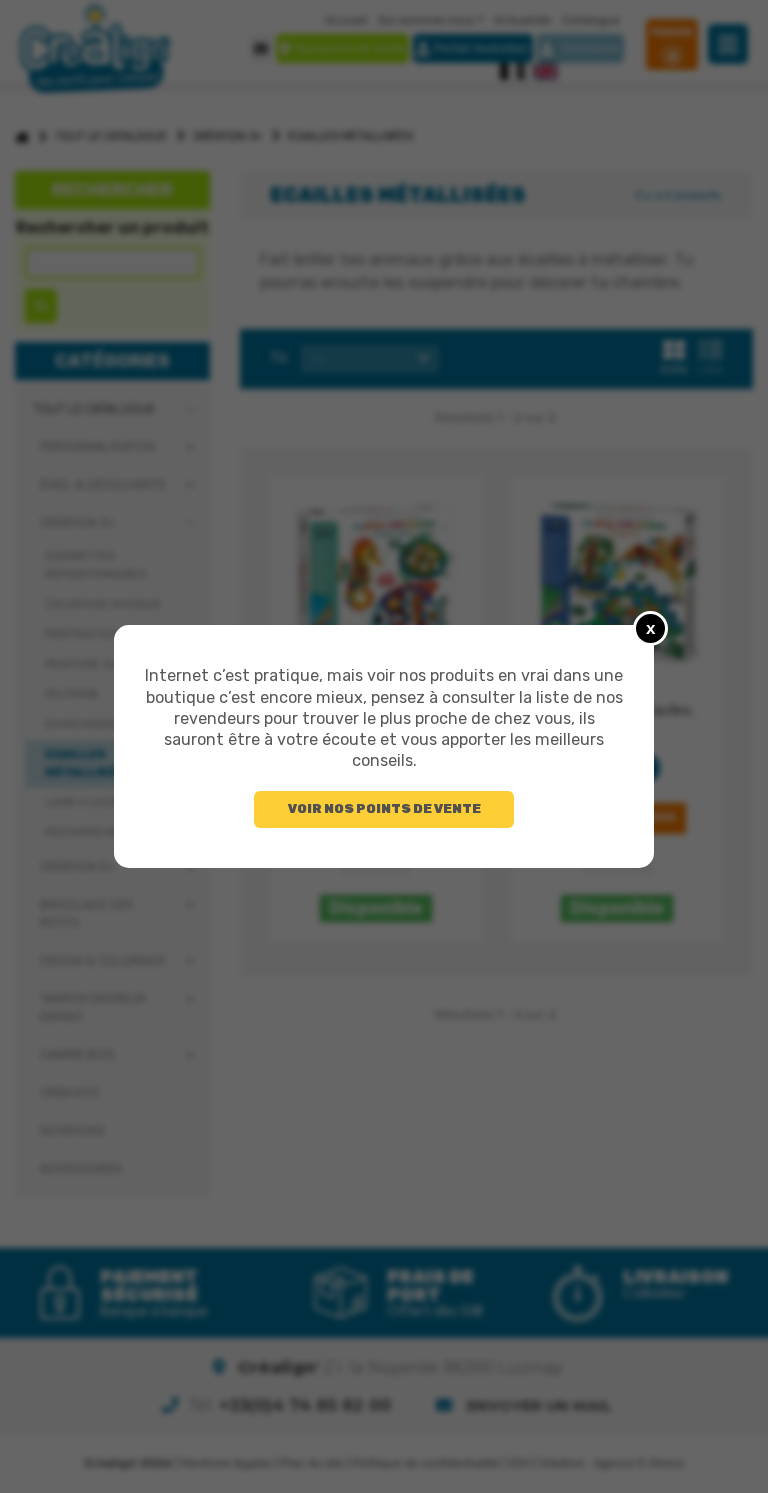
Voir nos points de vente (384, 808)
